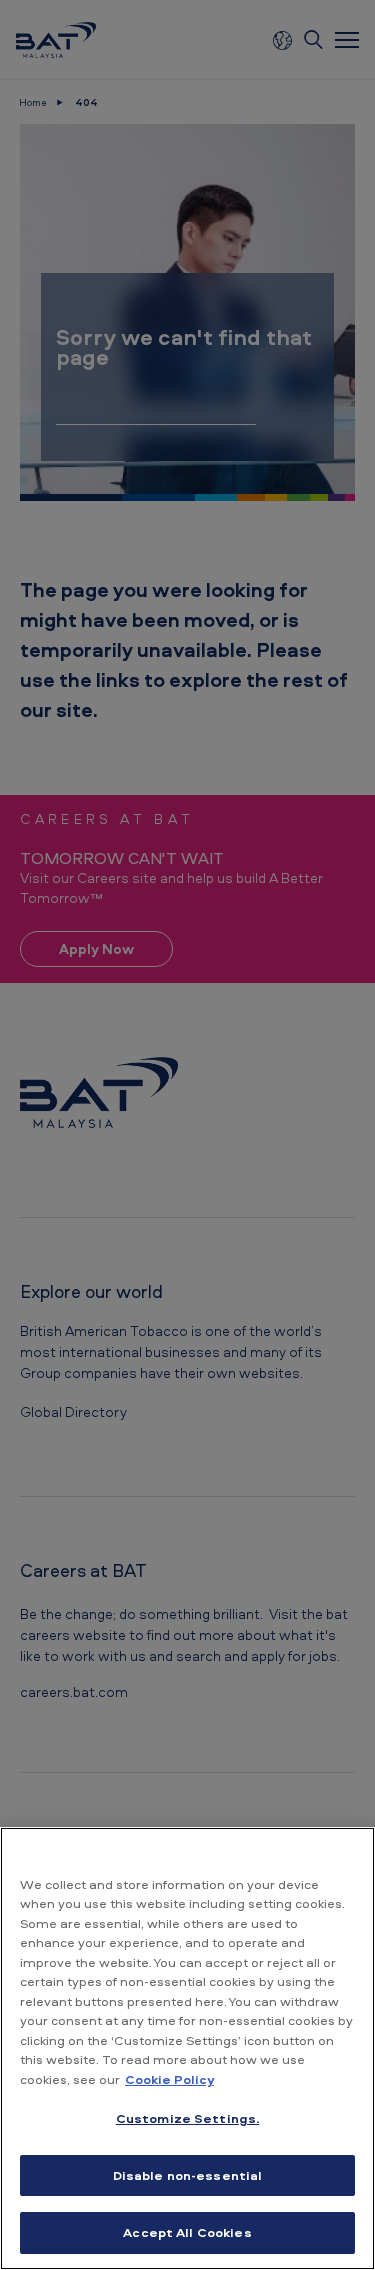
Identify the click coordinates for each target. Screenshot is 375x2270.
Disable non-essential (188, 2175)
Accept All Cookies (187, 2232)
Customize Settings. (187, 2118)
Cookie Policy (169, 2079)
